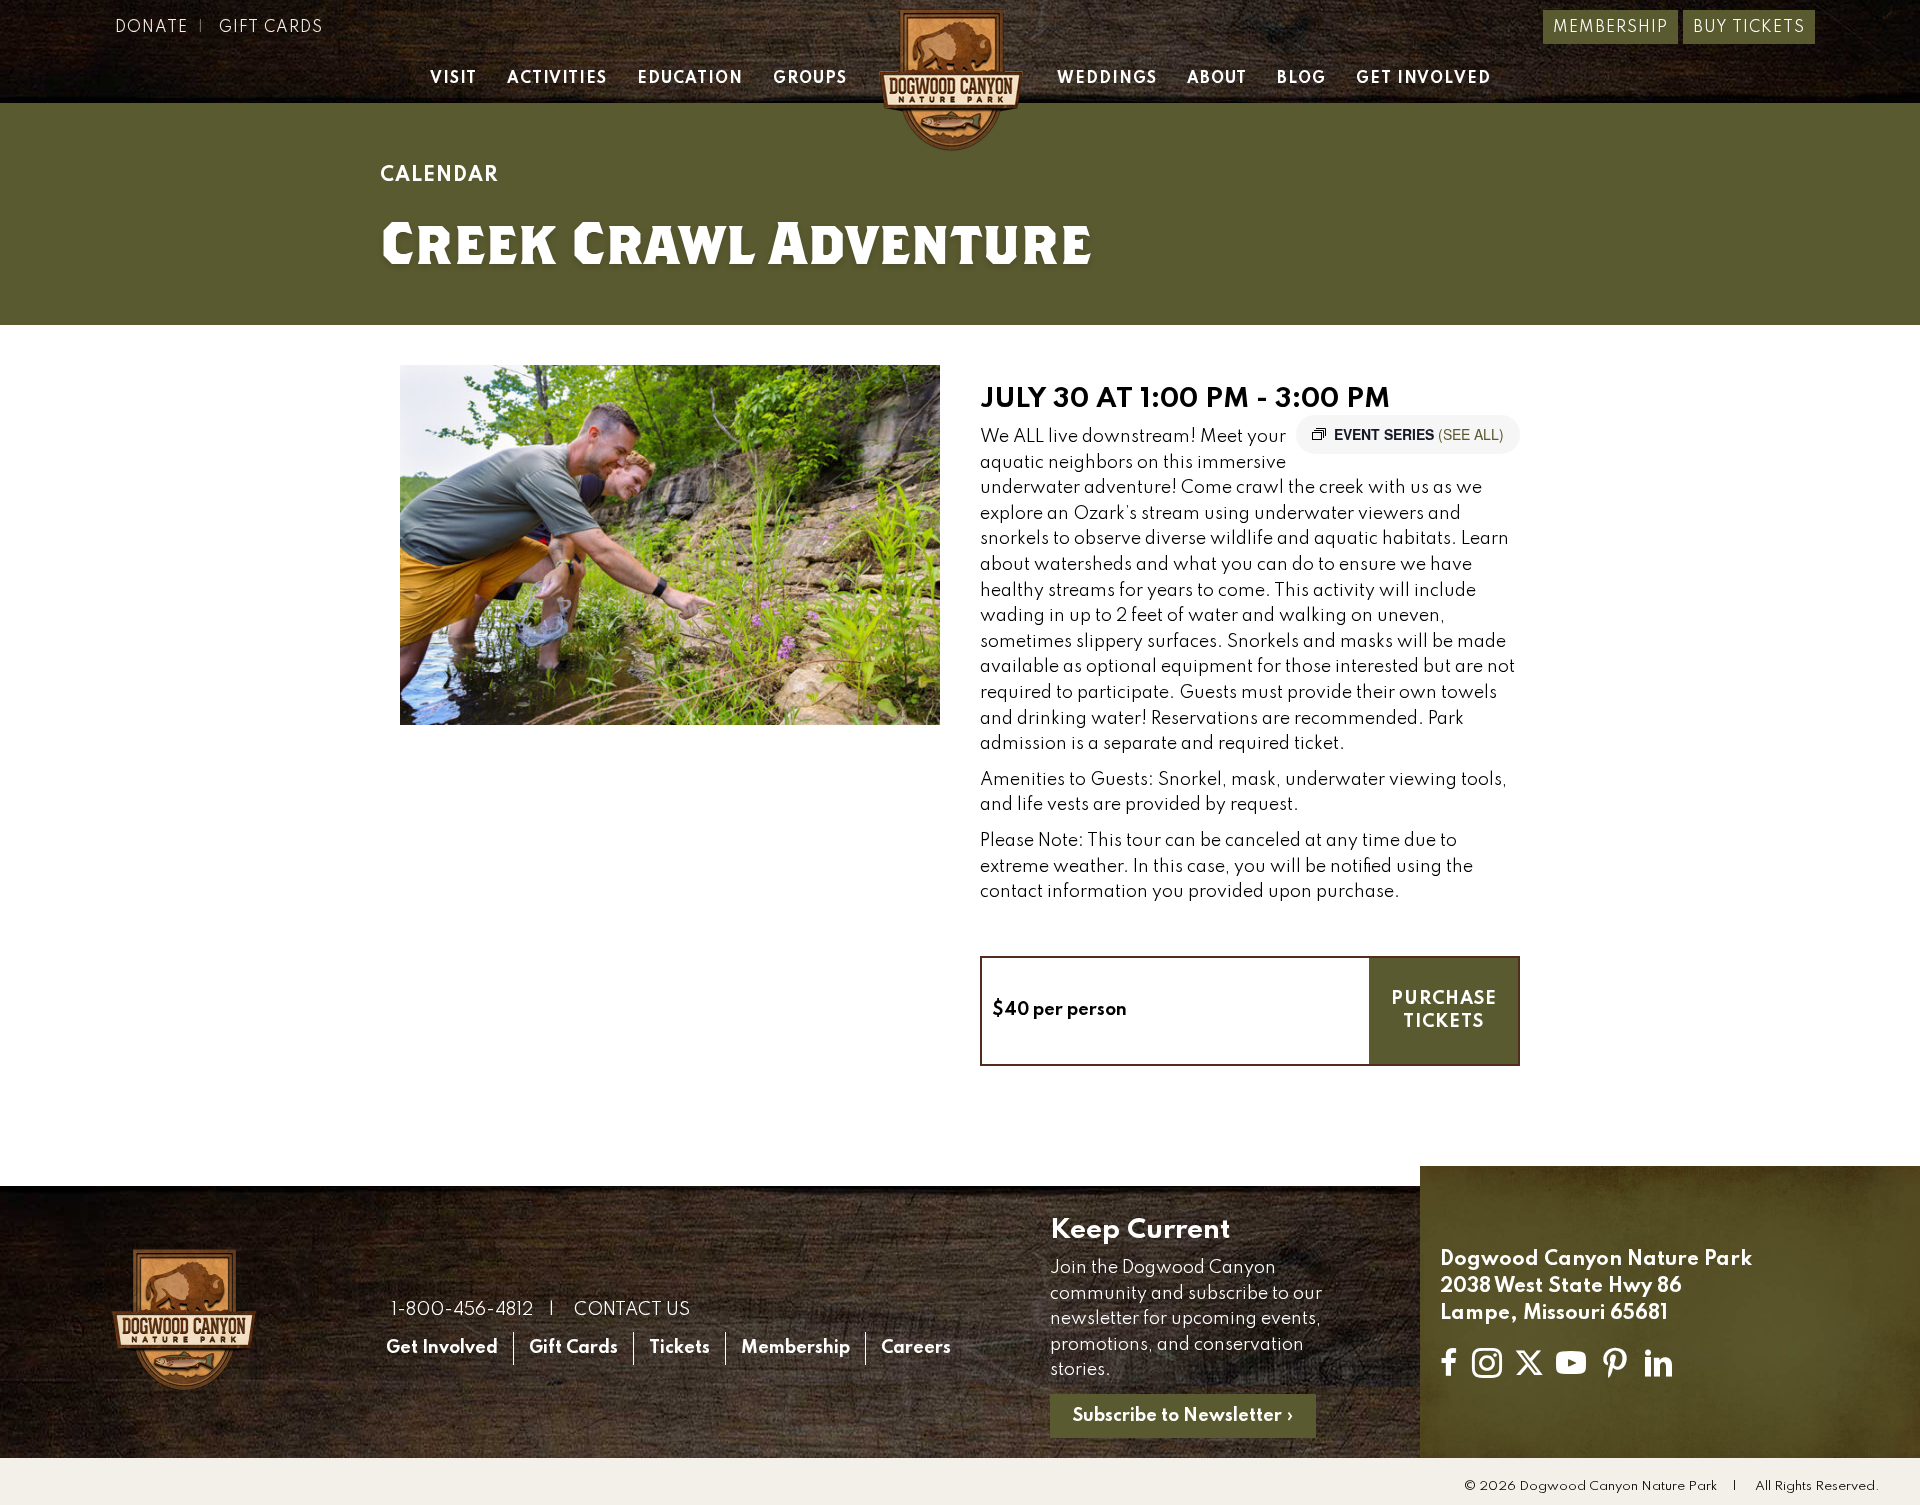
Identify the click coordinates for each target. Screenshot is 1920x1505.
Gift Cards (271, 28)
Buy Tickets (1749, 28)
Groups (810, 79)
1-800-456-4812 (462, 1310)
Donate (151, 28)
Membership (1610, 28)
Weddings (1107, 79)
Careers (916, 1348)
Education (690, 79)
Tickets (679, 1348)
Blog (1301, 79)
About (1217, 79)
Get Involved (1423, 79)
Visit (453, 79)
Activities (557, 79)
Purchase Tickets (1444, 1010)
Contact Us (632, 1310)
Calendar (439, 176)
